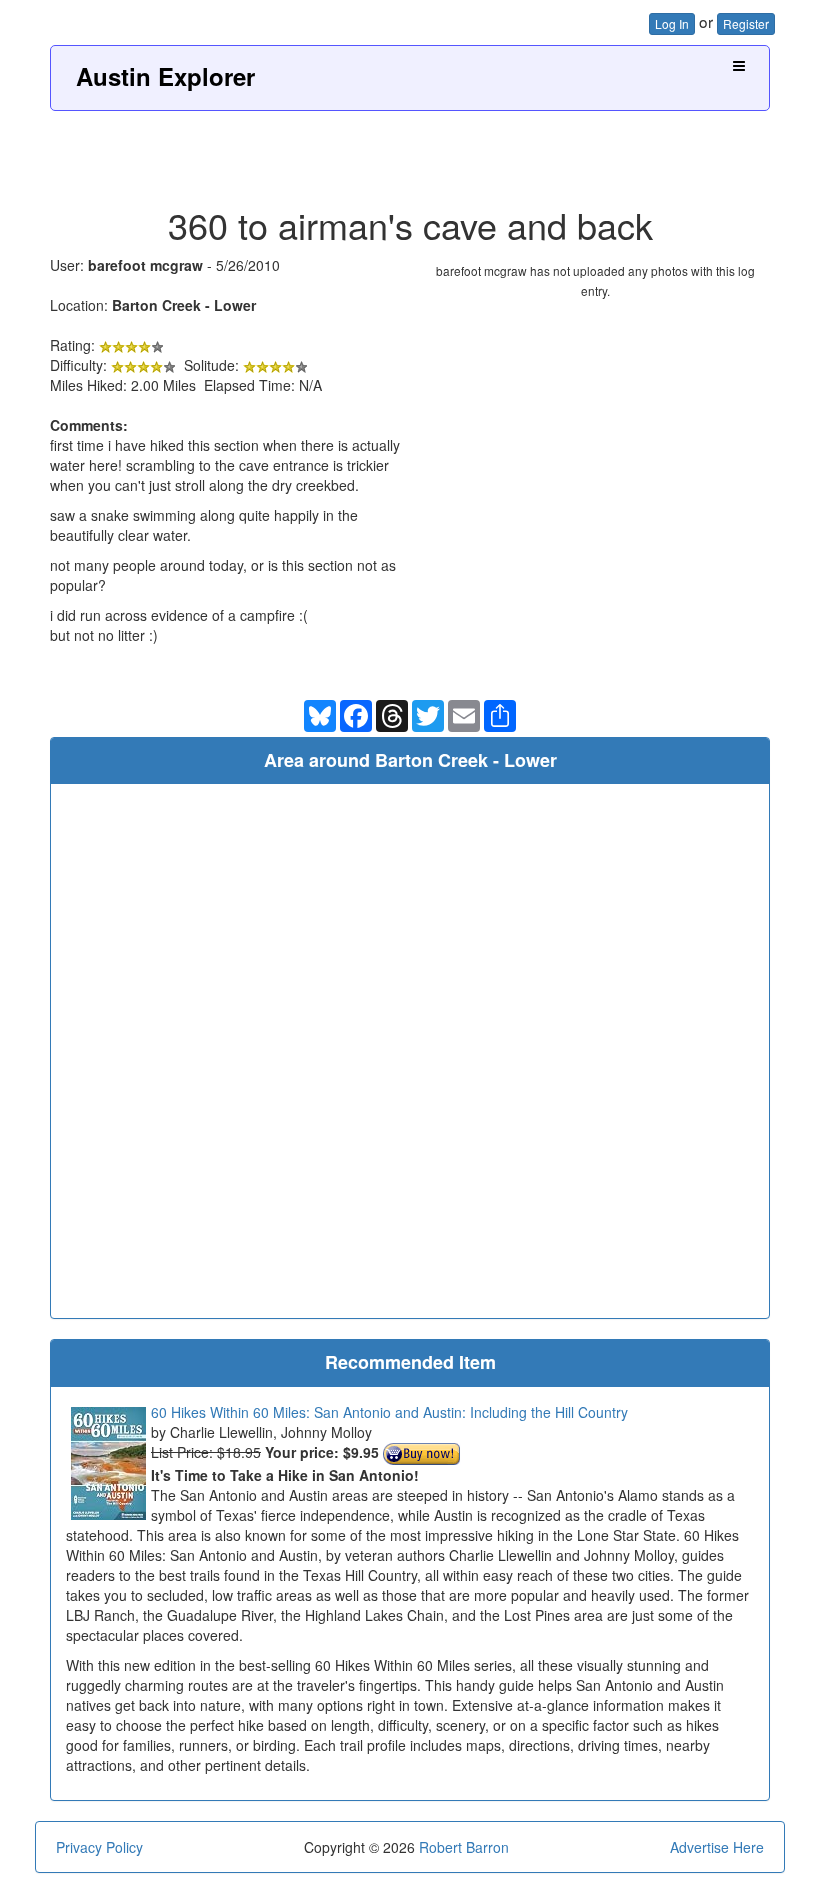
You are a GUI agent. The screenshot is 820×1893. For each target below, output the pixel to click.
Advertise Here (717, 1847)
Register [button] (746, 23)
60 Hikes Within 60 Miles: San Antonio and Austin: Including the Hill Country (389, 1412)
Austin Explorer (165, 76)
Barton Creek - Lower (184, 305)
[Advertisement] (410, 151)
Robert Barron (464, 1847)
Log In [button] (672, 23)
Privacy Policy (99, 1847)
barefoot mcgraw (145, 265)
